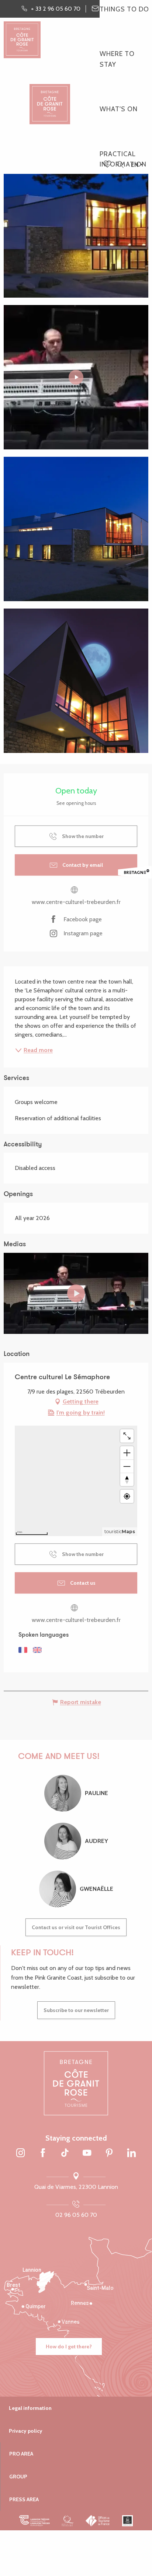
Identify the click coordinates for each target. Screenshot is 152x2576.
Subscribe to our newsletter (76, 2010)
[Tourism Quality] (68, 2520)
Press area (24, 2499)
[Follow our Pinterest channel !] (109, 2153)
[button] (120, 165)
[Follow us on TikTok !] (65, 2153)
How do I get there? (69, 2347)
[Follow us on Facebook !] (43, 2153)
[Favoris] (108, 165)
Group (18, 2477)
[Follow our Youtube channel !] (87, 2153)
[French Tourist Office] (98, 2520)
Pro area (21, 2454)
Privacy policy (26, 2431)
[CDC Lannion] (34, 2520)
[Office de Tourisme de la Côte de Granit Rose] (50, 97)
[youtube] (76, 1293)
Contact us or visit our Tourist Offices (76, 1927)
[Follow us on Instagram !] (21, 2153)
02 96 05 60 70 (76, 2215)
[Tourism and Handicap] (127, 2520)
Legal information (30, 2408)
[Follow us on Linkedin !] (131, 2153)
